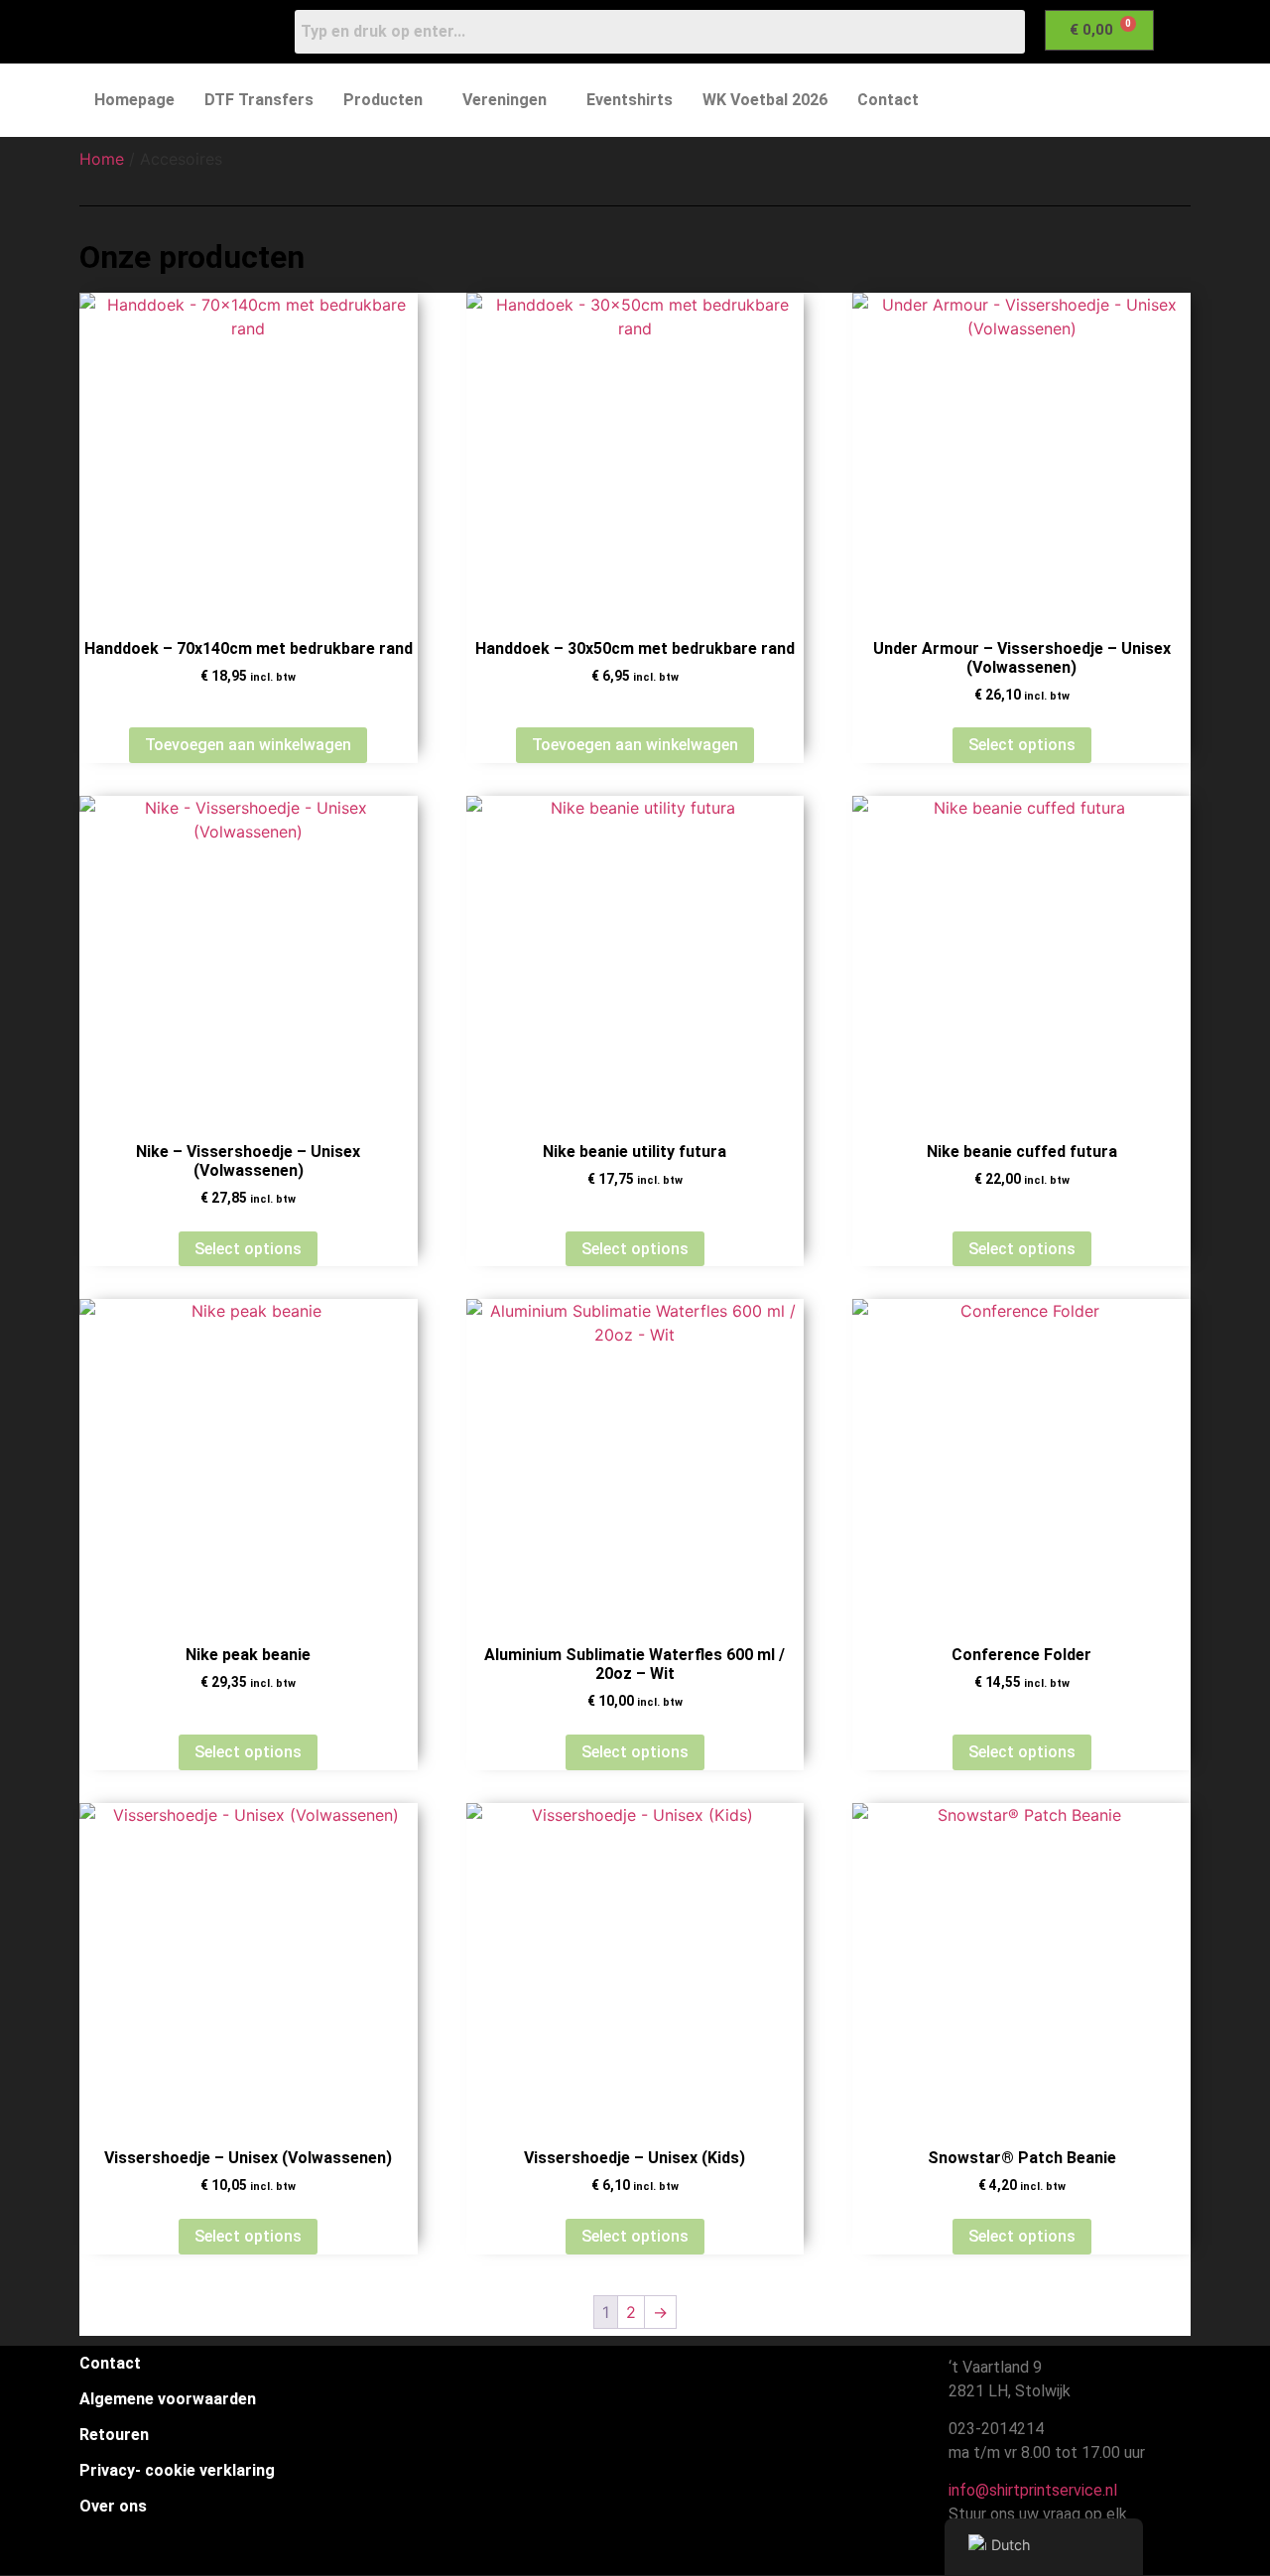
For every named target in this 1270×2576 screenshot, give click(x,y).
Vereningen (505, 100)
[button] (388, 100)
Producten (383, 100)
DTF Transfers (259, 100)
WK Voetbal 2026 (765, 100)
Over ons (113, 2506)
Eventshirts (630, 100)
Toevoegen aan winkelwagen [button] (248, 745)
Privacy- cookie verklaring (177, 2470)
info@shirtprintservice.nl (1029, 2490)
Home (102, 159)
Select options (1022, 745)
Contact (888, 100)
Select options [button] (248, 1249)
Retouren (114, 2435)
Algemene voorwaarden (168, 2399)
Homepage (134, 100)
